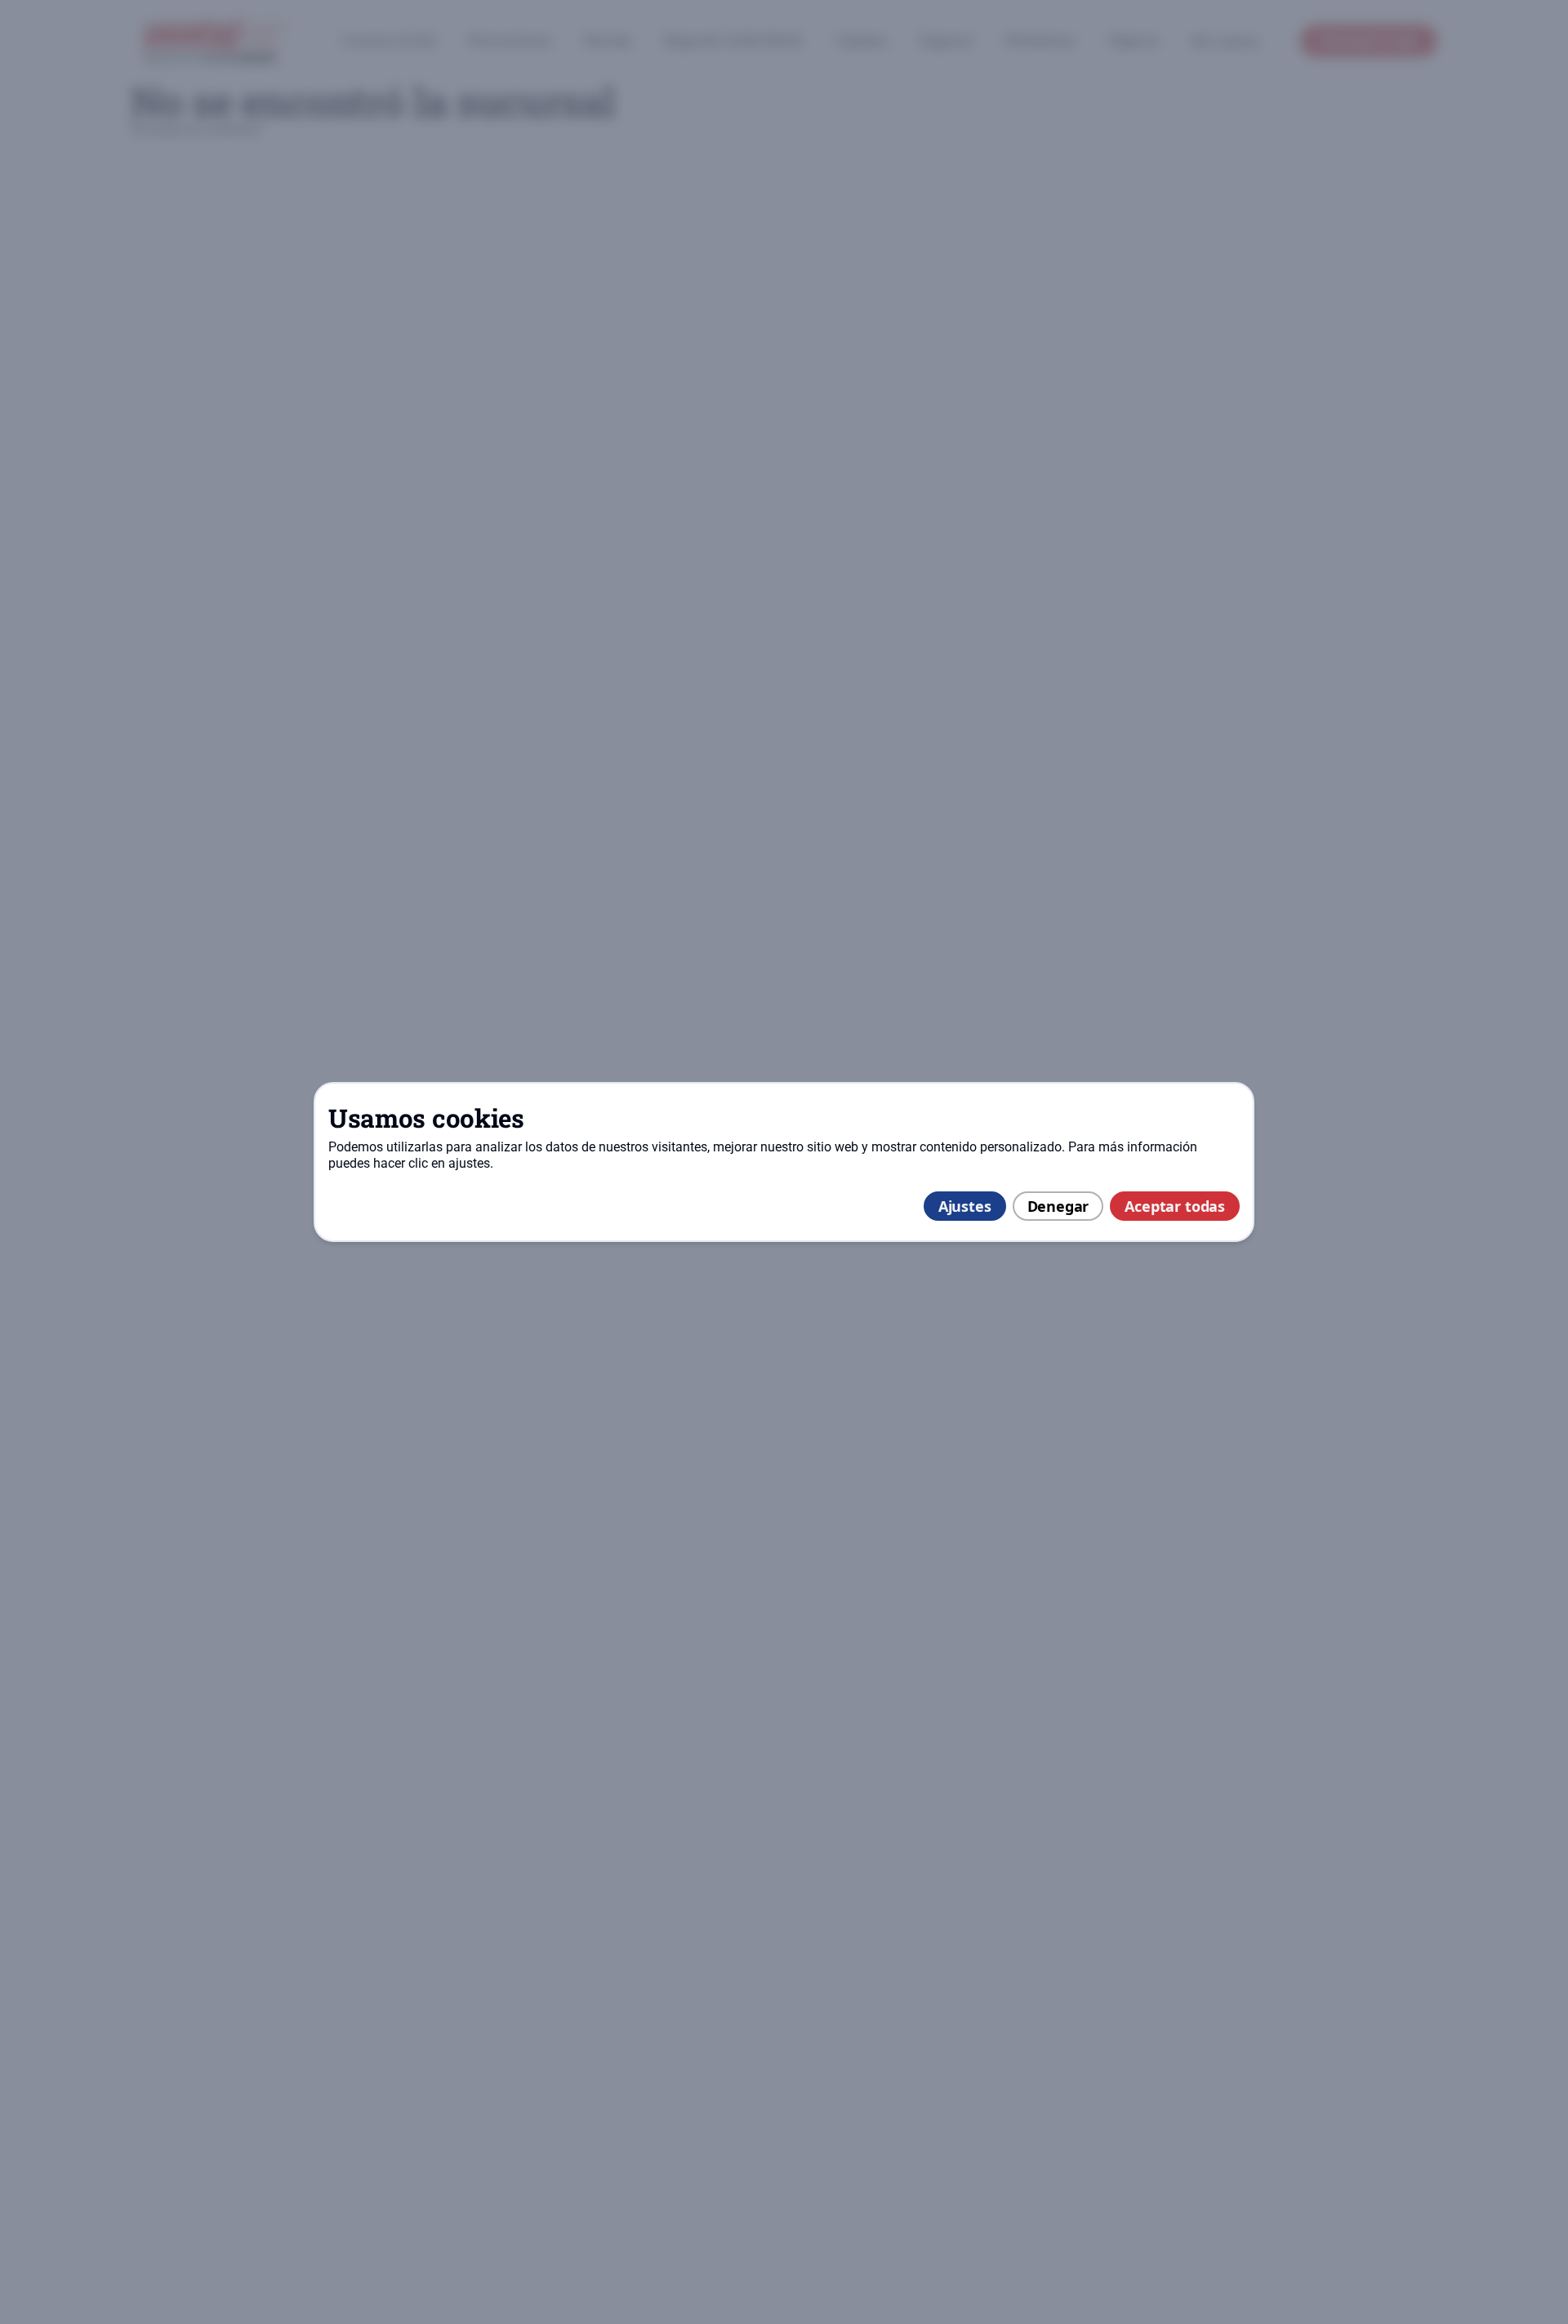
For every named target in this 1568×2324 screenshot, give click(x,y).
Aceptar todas (1175, 1206)
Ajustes (965, 1206)
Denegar (1058, 1206)
